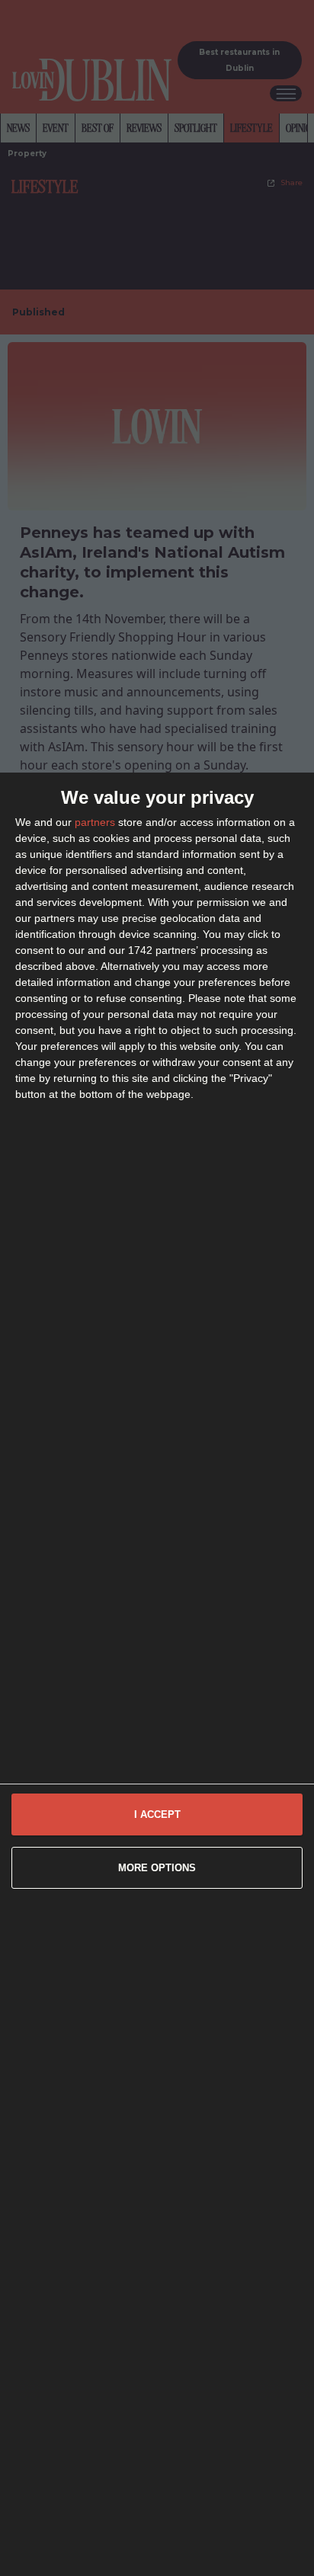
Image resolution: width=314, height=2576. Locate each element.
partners (95, 822)
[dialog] (157, 1674)
